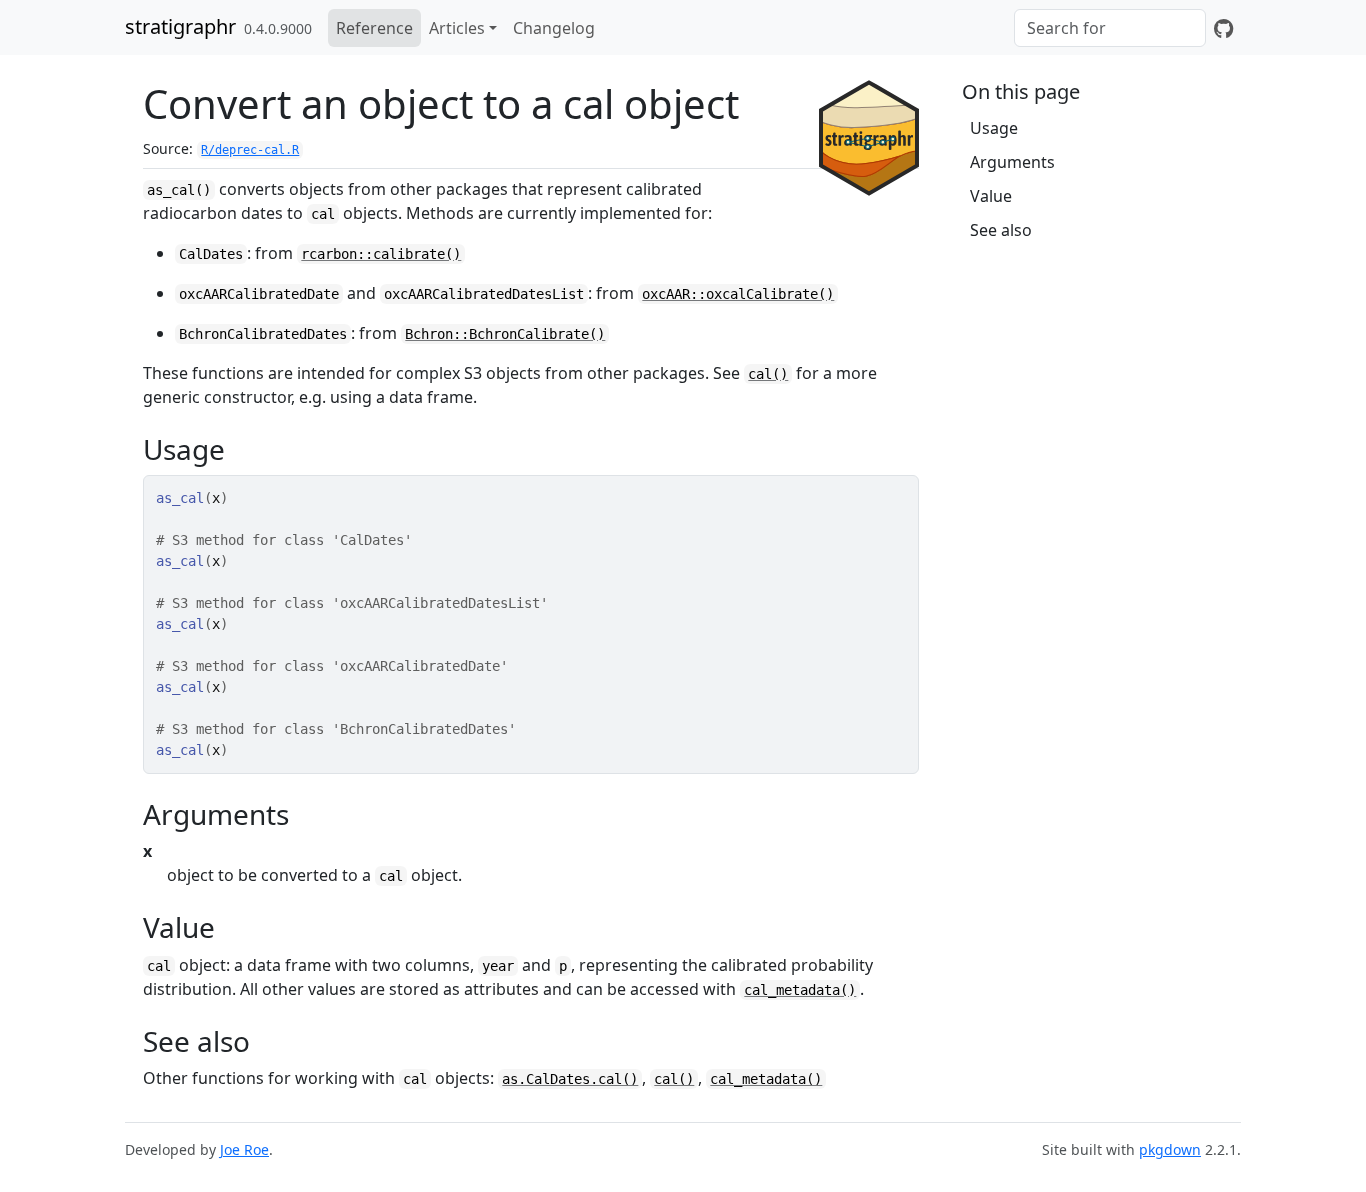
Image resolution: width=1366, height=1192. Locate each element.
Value (991, 196)
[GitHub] (1223, 28)
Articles (457, 28)
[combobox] (1110, 28)
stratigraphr (180, 26)
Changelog (554, 28)
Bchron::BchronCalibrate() (505, 334)
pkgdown (1170, 1149)
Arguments (1012, 162)
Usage (994, 128)
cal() (768, 374)
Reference (374, 28)
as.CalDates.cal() (570, 1079)
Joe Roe (244, 1149)
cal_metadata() (800, 990)
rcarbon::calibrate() (381, 254)
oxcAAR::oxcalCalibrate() (738, 294)
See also (1001, 230)
